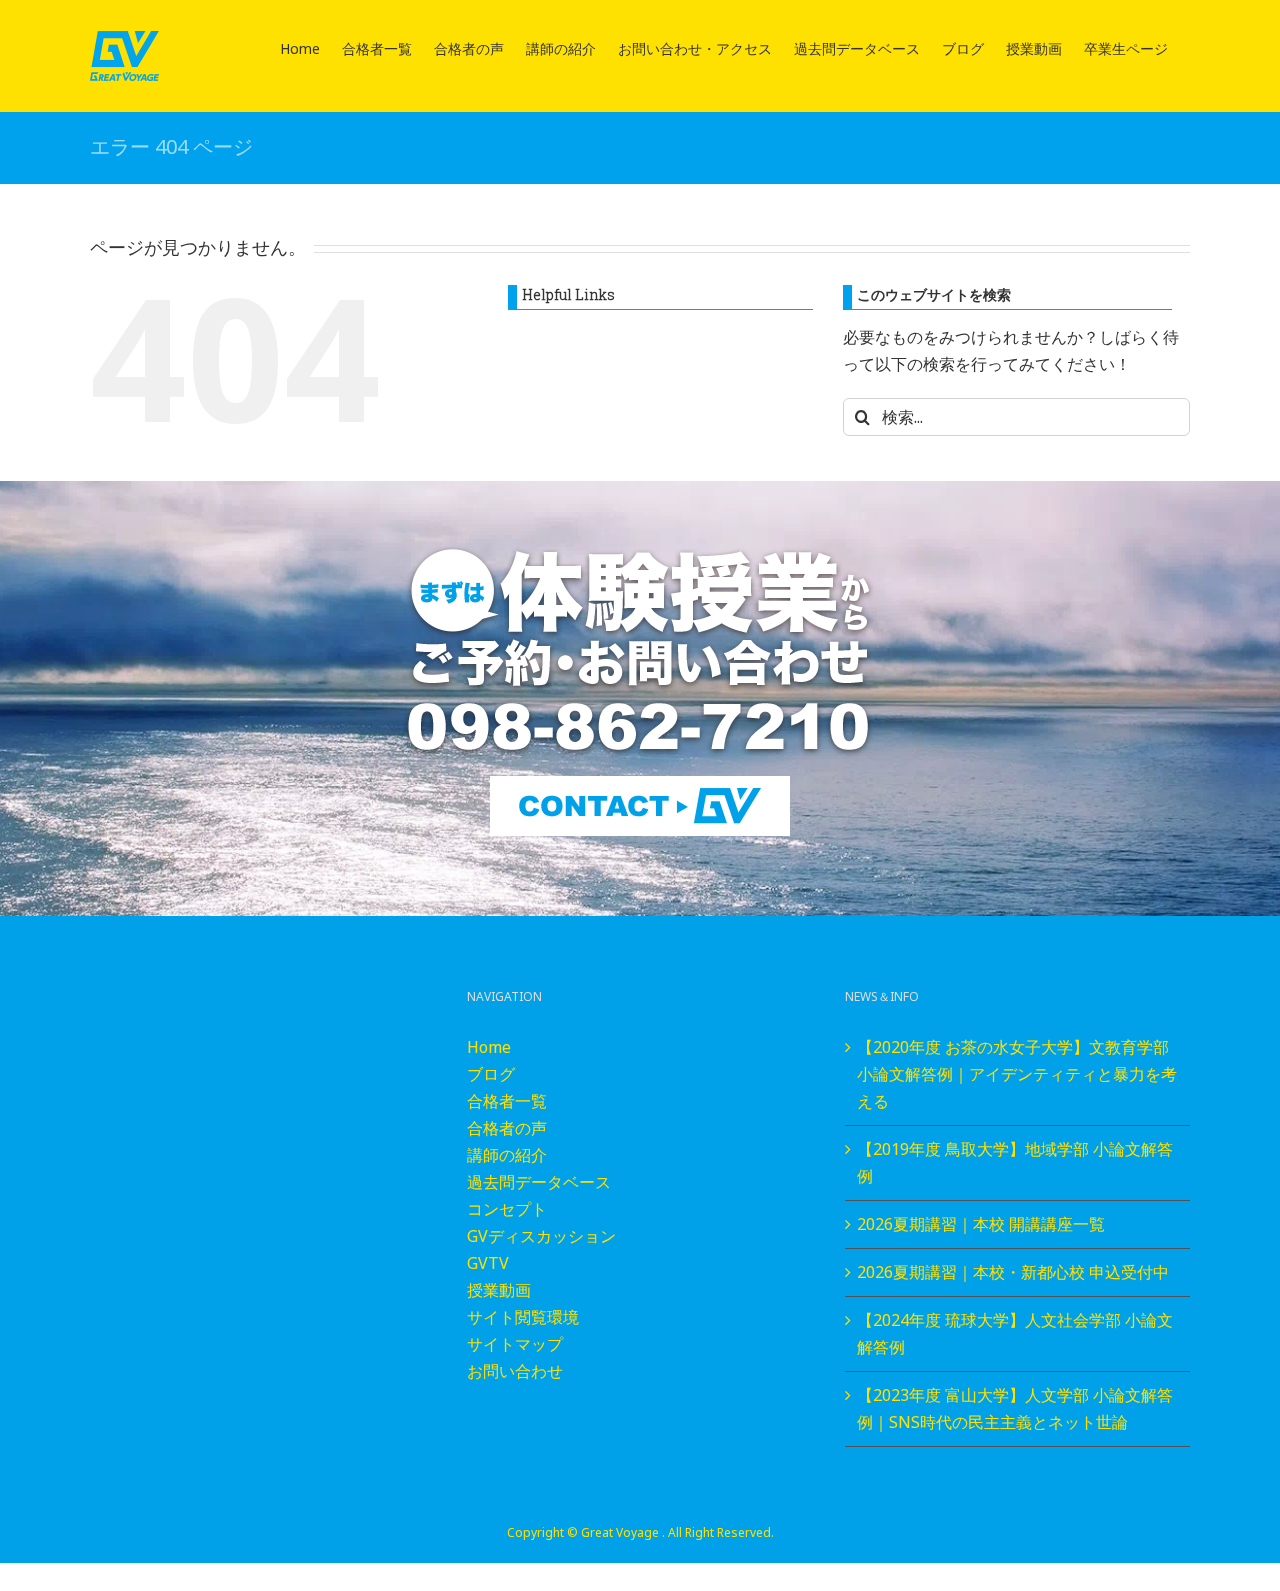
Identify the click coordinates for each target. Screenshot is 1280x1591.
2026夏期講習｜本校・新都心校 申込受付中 (1013, 1272)
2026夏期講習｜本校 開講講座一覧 (981, 1224)
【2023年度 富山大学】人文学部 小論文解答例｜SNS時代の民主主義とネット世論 (1015, 1408)
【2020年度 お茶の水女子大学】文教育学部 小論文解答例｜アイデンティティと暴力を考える (1017, 1074)
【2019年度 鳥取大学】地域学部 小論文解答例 (1015, 1162)
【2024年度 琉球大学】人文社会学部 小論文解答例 (1015, 1333)
